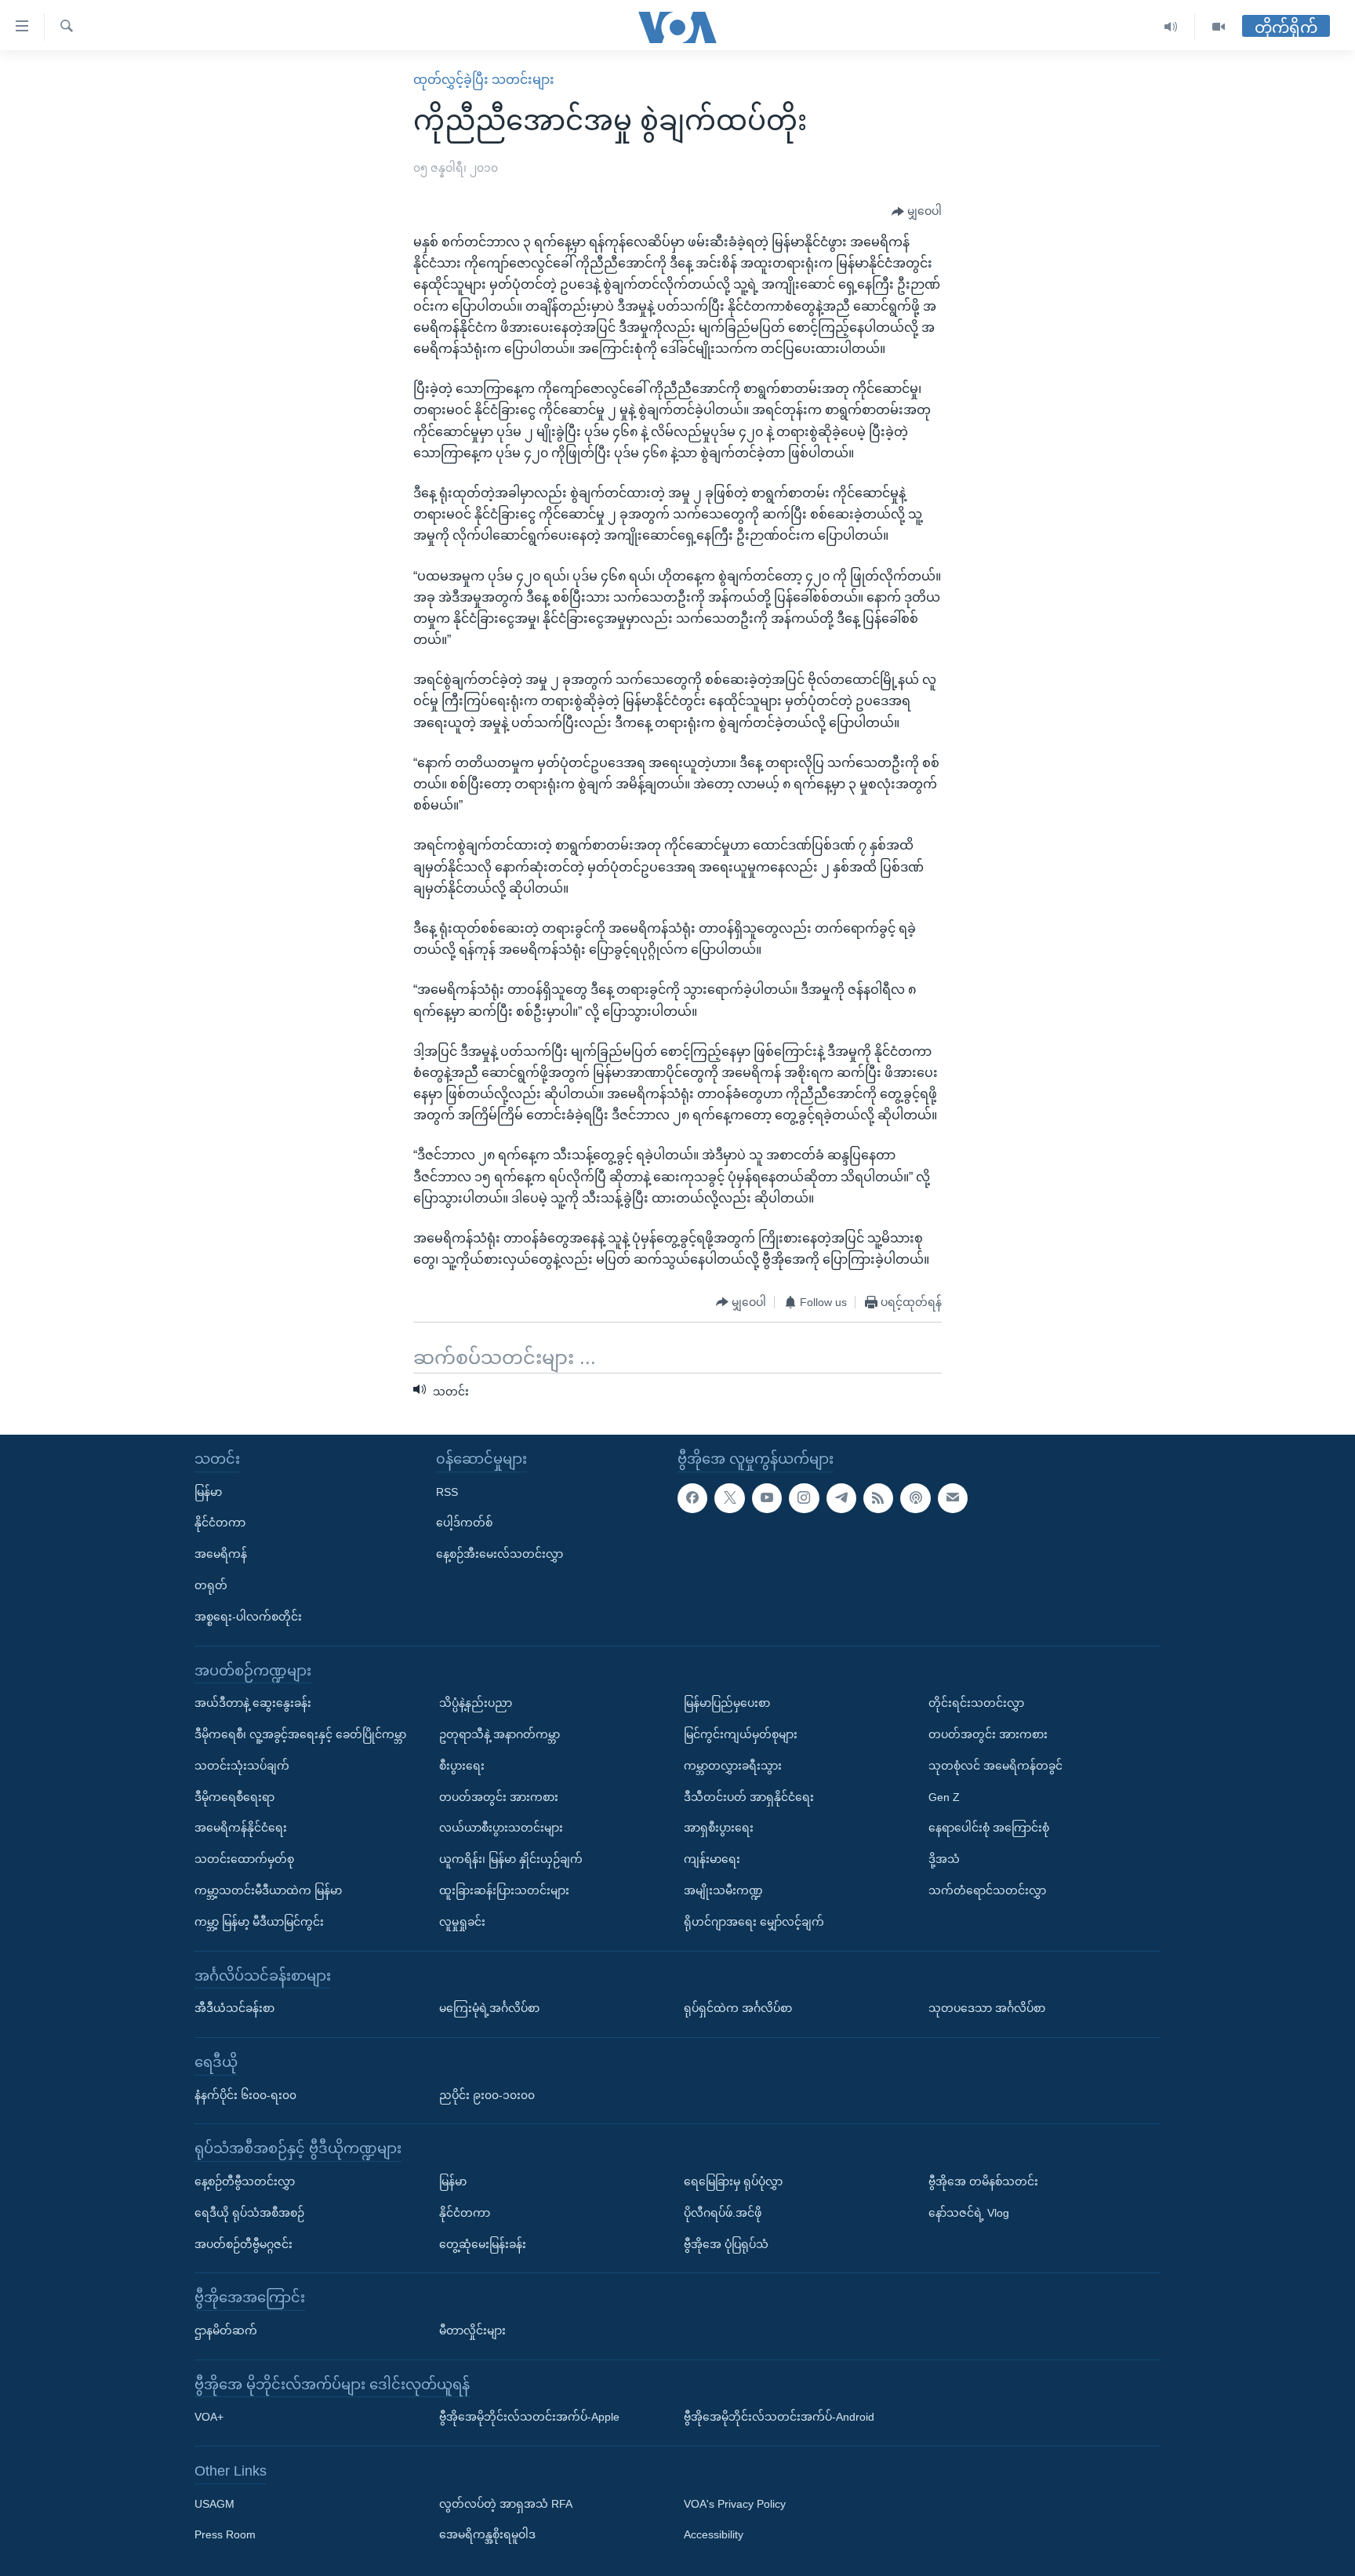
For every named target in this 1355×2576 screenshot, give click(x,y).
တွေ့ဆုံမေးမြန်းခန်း (483, 2244)
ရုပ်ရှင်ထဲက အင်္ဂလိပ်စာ (738, 2008)
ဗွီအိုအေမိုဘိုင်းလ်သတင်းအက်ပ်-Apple (529, 2418)
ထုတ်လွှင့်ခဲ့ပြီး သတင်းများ (484, 80)
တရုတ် (211, 1585)
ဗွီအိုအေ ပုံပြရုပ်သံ (726, 2244)
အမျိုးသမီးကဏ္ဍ (723, 1890)
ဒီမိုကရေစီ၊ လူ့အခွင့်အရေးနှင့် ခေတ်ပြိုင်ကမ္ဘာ (300, 1734)
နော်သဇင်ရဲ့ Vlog (969, 2213)
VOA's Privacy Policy (735, 2504)
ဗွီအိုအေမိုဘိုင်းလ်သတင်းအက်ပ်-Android (779, 2418)
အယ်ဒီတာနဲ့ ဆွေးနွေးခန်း (253, 1703)
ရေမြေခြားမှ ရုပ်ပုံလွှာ (733, 2181)
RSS (447, 1492)
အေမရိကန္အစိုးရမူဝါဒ (487, 2535)
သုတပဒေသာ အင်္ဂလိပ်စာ (987, 2008)
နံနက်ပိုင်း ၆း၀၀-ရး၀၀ (245, 2095)
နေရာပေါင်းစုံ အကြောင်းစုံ (989, 1828)
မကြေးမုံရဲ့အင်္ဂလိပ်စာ (489, 2008)
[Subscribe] (953, 1498)
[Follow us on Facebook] (692, 1498)
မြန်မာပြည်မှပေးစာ (727, 1703)
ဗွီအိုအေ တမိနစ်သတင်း (983, 2181)
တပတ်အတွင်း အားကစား (499, 1797)
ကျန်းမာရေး (712, 1859)
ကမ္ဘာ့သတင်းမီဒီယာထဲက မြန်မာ (268, 1890)
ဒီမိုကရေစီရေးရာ (234, 1797)
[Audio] (1171, 27)
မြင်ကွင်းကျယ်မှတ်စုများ (741, 1734)
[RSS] (878, 1498)
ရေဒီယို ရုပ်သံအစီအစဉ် (249, 2213)
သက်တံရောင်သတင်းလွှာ (987, 1890)
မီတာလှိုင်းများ (472, 2330)
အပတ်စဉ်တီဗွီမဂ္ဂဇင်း (243, 2244)
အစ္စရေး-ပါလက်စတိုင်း (248, 1617)
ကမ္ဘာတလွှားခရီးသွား (733, 1766)
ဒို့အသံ (944, 1859)
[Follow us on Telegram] (841, 1498)
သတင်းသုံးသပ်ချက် (242, 1766)
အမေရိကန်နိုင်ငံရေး (241, 1828)
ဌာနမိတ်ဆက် (226, 2330)
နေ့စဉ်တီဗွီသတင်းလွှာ (245, 2181)
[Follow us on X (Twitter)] (729, 1498)
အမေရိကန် (221, 1554)
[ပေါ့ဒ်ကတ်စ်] (915, 1498)
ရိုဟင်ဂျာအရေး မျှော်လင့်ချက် (754, 1922)
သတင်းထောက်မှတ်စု (244, 1859)
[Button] (917, 212)
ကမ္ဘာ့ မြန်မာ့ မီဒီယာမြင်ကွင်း (259, 1922)
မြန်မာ (208, 1492)
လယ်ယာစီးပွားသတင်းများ (501, 1828)
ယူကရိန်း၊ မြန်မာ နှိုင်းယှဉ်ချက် (511, 1859)
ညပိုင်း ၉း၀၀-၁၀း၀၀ (487, 2095)
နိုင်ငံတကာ (220, 1523)
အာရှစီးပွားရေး (719, 1828)
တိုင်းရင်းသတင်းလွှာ (976, 1703)
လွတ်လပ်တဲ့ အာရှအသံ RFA (506, 2504)
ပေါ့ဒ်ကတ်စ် (464, 1523)
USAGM (214, 2504)
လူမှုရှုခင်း (462, 1922)
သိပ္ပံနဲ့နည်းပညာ (476, 1703)
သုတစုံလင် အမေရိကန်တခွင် (995, 1766)
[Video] (1219, 27)
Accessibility (714, 2535)
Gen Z (944, 1797)
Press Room (225, 2535)
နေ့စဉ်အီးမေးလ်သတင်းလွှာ (499, 1554)
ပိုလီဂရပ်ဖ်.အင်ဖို (723, 2213)
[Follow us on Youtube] (767, 1498)
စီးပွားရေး (462, 1766)
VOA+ (209, 2418)
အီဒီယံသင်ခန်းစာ (234, 2008)
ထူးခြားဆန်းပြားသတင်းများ (504, 1890)
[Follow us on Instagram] (804, 1498)
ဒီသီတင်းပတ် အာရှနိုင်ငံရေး (749, 1797)
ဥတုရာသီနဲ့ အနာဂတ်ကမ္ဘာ (499, 1734)
